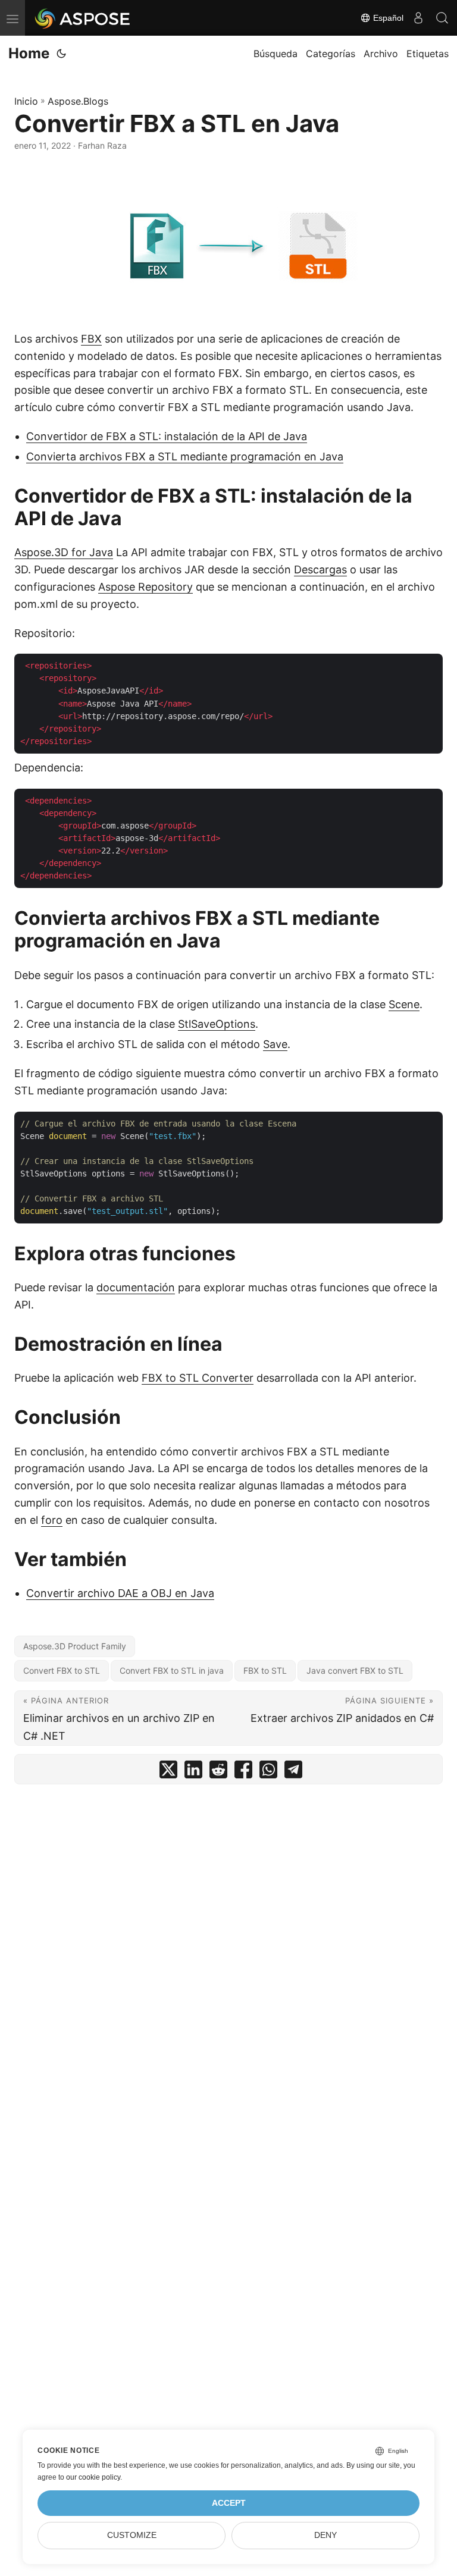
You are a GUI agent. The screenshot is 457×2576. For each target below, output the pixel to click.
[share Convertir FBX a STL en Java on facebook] (243, 1772)
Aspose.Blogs (78, 101)
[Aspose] (83, 18)
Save (275, 1044)
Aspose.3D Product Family (75, 1646)
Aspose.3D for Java (64, 552)
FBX (91, 339)
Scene (404, 1004)
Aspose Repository (145, 587)
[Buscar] (442, 18)
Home (29, 53)
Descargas (320, 570)
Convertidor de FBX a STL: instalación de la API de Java (167, 436)
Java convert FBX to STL (355, 1670)
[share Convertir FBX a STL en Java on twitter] (168, 1772)
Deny (325, 2535)
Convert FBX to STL (62, 1670)
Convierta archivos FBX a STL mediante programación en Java (185, 456)
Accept (229, 2503)
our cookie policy (93, 2477)
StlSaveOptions (217, 1024)
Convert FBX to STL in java (172, 1670)
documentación (136, 1287)
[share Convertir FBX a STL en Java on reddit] (218, 1772)
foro (52, 1520)
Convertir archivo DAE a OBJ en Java (120, 1593)
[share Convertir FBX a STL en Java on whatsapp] (268, 1772)
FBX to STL (265, 1670)
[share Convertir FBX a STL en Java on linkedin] (193, 1772)
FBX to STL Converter (198, 1378)
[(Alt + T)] (61, 54)
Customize (132, 2535)
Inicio (26, 101)
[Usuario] (418, 18)
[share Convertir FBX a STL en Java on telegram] (293, 1772)
